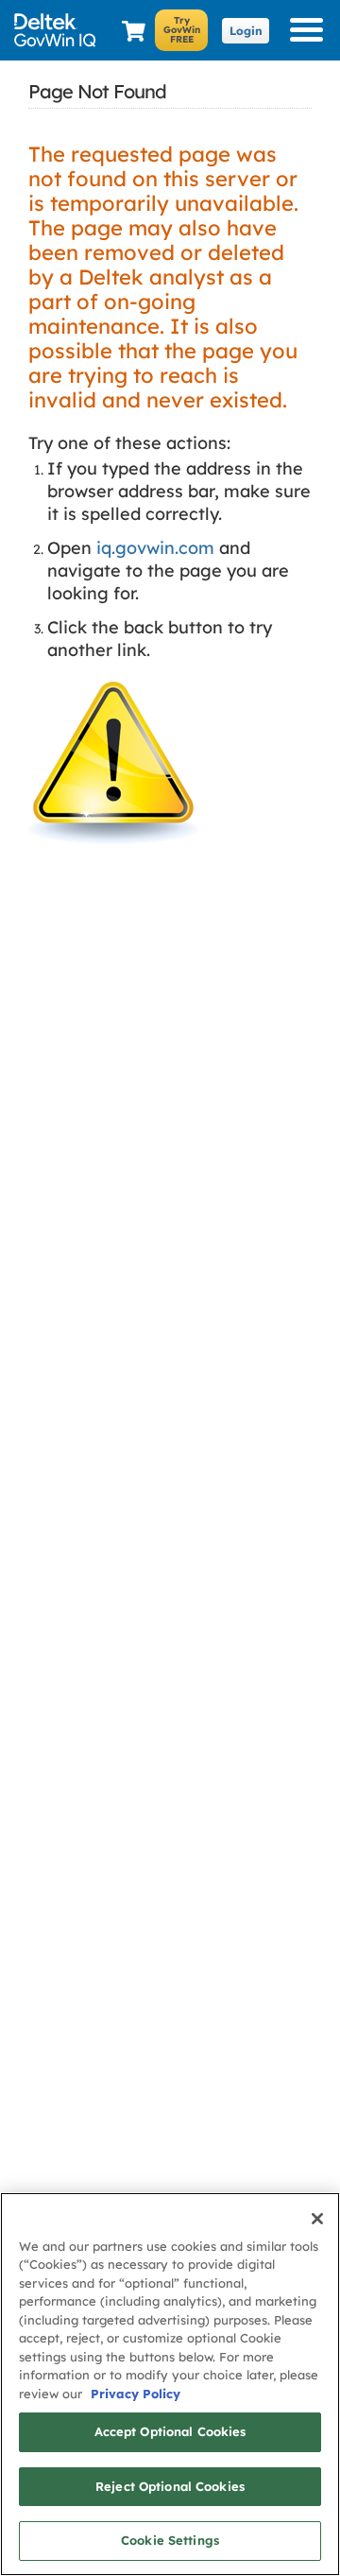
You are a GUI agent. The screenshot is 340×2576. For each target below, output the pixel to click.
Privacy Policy (136, 2394)
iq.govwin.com (155, 548)
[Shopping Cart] (134, 32)
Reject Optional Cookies (170, 2486)
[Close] (317, 2219)
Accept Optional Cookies (170, 2431)
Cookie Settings (170, 2540)
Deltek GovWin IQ (59, 30)
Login (246, 31)
